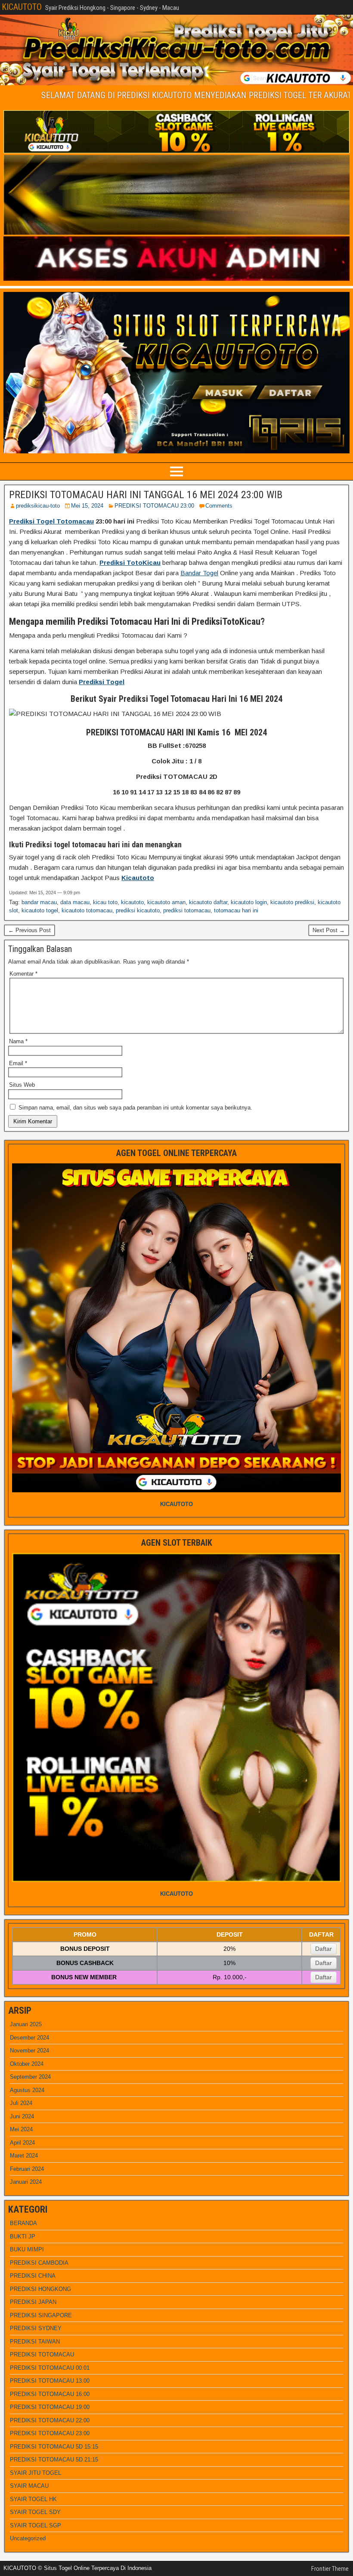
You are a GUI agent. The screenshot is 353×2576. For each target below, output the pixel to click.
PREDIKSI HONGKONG (40, 2289)
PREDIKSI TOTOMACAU (42, 2354)
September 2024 (30, 2077)
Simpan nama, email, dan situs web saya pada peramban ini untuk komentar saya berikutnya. (135, 1108)
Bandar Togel (199, 573)
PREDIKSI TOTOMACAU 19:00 (50, 2407)
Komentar (23, 974)
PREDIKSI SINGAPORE (41, 2315)
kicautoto (132, 902)
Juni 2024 (22, 2116)
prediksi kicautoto (138, 910)
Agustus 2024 (27, 2090)
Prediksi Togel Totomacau (51, 521)
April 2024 (22, 2143)
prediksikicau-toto (38, 506)
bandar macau (39, 902)
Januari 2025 (26, 2024)
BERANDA (23, 2223)
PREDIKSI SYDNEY (36, 2328)
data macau (75, 902)
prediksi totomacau (187, 910)
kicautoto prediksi (292, 902)
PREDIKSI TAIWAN (35, 2342)
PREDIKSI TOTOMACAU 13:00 (50, 2381)
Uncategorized (28, 2538)
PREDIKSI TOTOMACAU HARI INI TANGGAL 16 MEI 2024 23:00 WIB (146, 495)
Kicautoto (138, 878)
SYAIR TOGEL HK (33, 2499)
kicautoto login (249, 902)
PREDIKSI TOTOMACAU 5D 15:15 (54, 2447)
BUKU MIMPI (27, 2249)
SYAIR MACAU (29, 2486)
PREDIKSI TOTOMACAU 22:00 (50, 2420)
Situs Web (22, 1085)
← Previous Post (29, 930)
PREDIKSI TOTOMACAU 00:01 (50, 2368)
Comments (219, 506)
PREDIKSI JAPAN (33, 2302)
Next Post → (329, 930)
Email (18, 1063)
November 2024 (29, 2051)
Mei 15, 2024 (87, 506)
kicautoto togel (40, 910)
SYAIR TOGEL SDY (35, 2512)
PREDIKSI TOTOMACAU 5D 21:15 (54, 2460)
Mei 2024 (21, 2129)
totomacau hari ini (236, 910)
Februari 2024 (27, 2169)
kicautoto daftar (208, 902)
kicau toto (105, 902)
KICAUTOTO (22, 7)
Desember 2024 (29, 2038)
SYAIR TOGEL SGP (36, 2525)
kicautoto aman (166, 902)
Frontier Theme (330, 2569)
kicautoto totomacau (87, 910)
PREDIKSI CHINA (33, 2276)
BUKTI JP (23, 2237)
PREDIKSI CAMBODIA (39, 2263)
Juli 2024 (21, 2103)
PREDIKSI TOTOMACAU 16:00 (50, 2394)
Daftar (324, 1949)
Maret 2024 (24, 2156)
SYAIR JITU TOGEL (36, 2473)
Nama (18, 1041)
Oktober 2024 (27, 2064)
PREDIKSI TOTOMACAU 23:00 (154, 506)
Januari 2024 (26, 2182)
